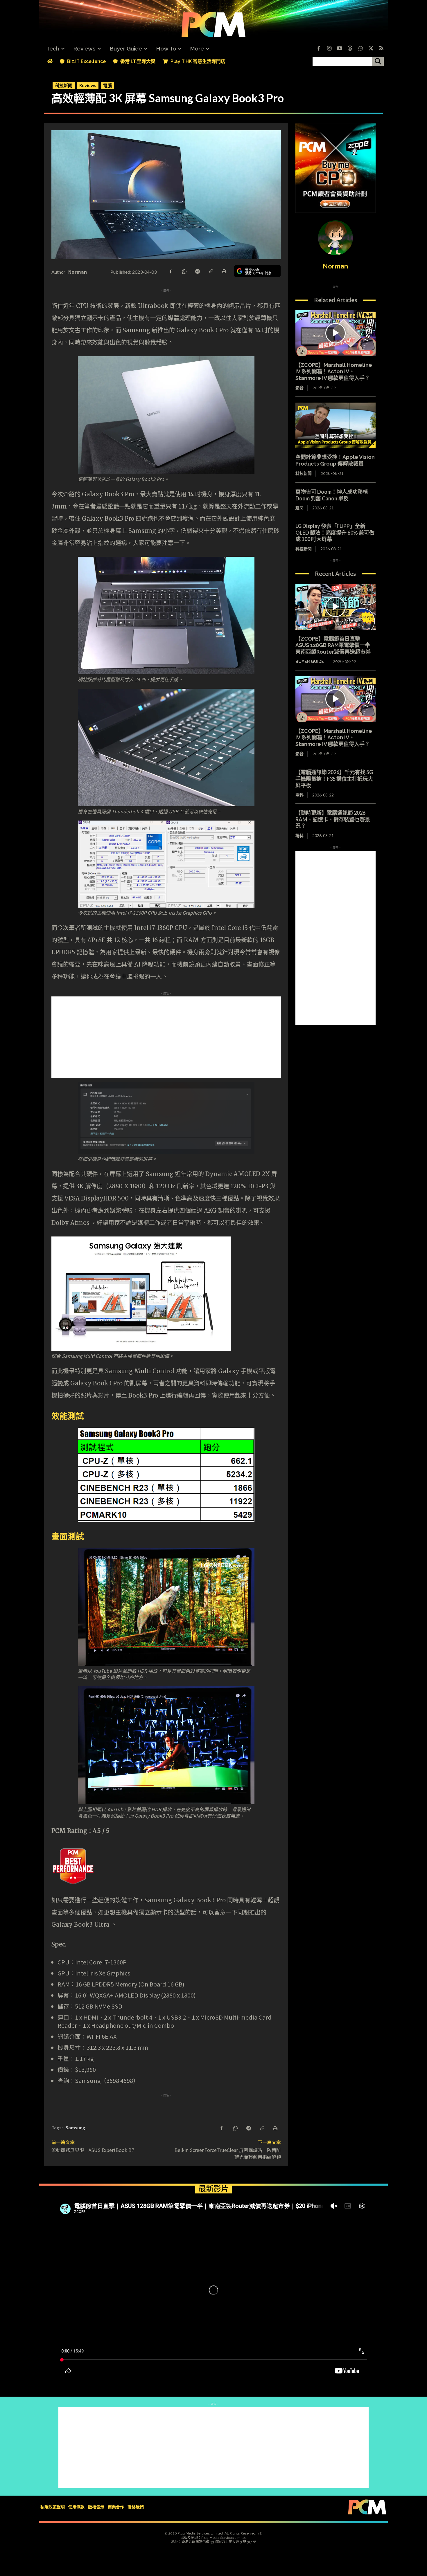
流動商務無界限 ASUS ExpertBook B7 (93, 2150)
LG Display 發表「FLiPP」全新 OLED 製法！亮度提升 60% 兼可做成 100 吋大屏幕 (335, 532)
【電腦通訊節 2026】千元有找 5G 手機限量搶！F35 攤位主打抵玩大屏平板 (334, 779)
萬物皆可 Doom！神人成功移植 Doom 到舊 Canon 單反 (332, 495)
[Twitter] (371, 49)
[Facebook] (319, 49)
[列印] (224, 271)
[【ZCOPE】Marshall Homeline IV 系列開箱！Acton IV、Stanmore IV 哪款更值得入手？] (335, 333)
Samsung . (76, 2127)
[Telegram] (197, 271)
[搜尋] (378, 62)
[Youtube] (340, 49)
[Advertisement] (214, 1037)
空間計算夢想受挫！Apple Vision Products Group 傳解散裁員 (335, 460)
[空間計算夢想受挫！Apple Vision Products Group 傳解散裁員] (335, 426)
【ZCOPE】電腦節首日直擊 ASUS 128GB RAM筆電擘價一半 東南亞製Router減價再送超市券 (335, 645)
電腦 (107, 85)
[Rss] (381, 49)
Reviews (88, 85)
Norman (78, 272)
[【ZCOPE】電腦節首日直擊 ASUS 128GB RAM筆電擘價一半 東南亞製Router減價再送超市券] (335, 607)
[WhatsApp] (184, 271)
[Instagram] (329, 49)
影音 (299, 388)
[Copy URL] (211, 271)
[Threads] (350, 49)
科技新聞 (64, 85)
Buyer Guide (310, 661)
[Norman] (335, 238)
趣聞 (299, 508)
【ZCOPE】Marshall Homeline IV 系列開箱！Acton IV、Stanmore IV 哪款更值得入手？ (334, 372)
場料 (299, 795)
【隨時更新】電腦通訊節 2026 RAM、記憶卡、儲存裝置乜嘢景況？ (333, 819)
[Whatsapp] (360, 49)
